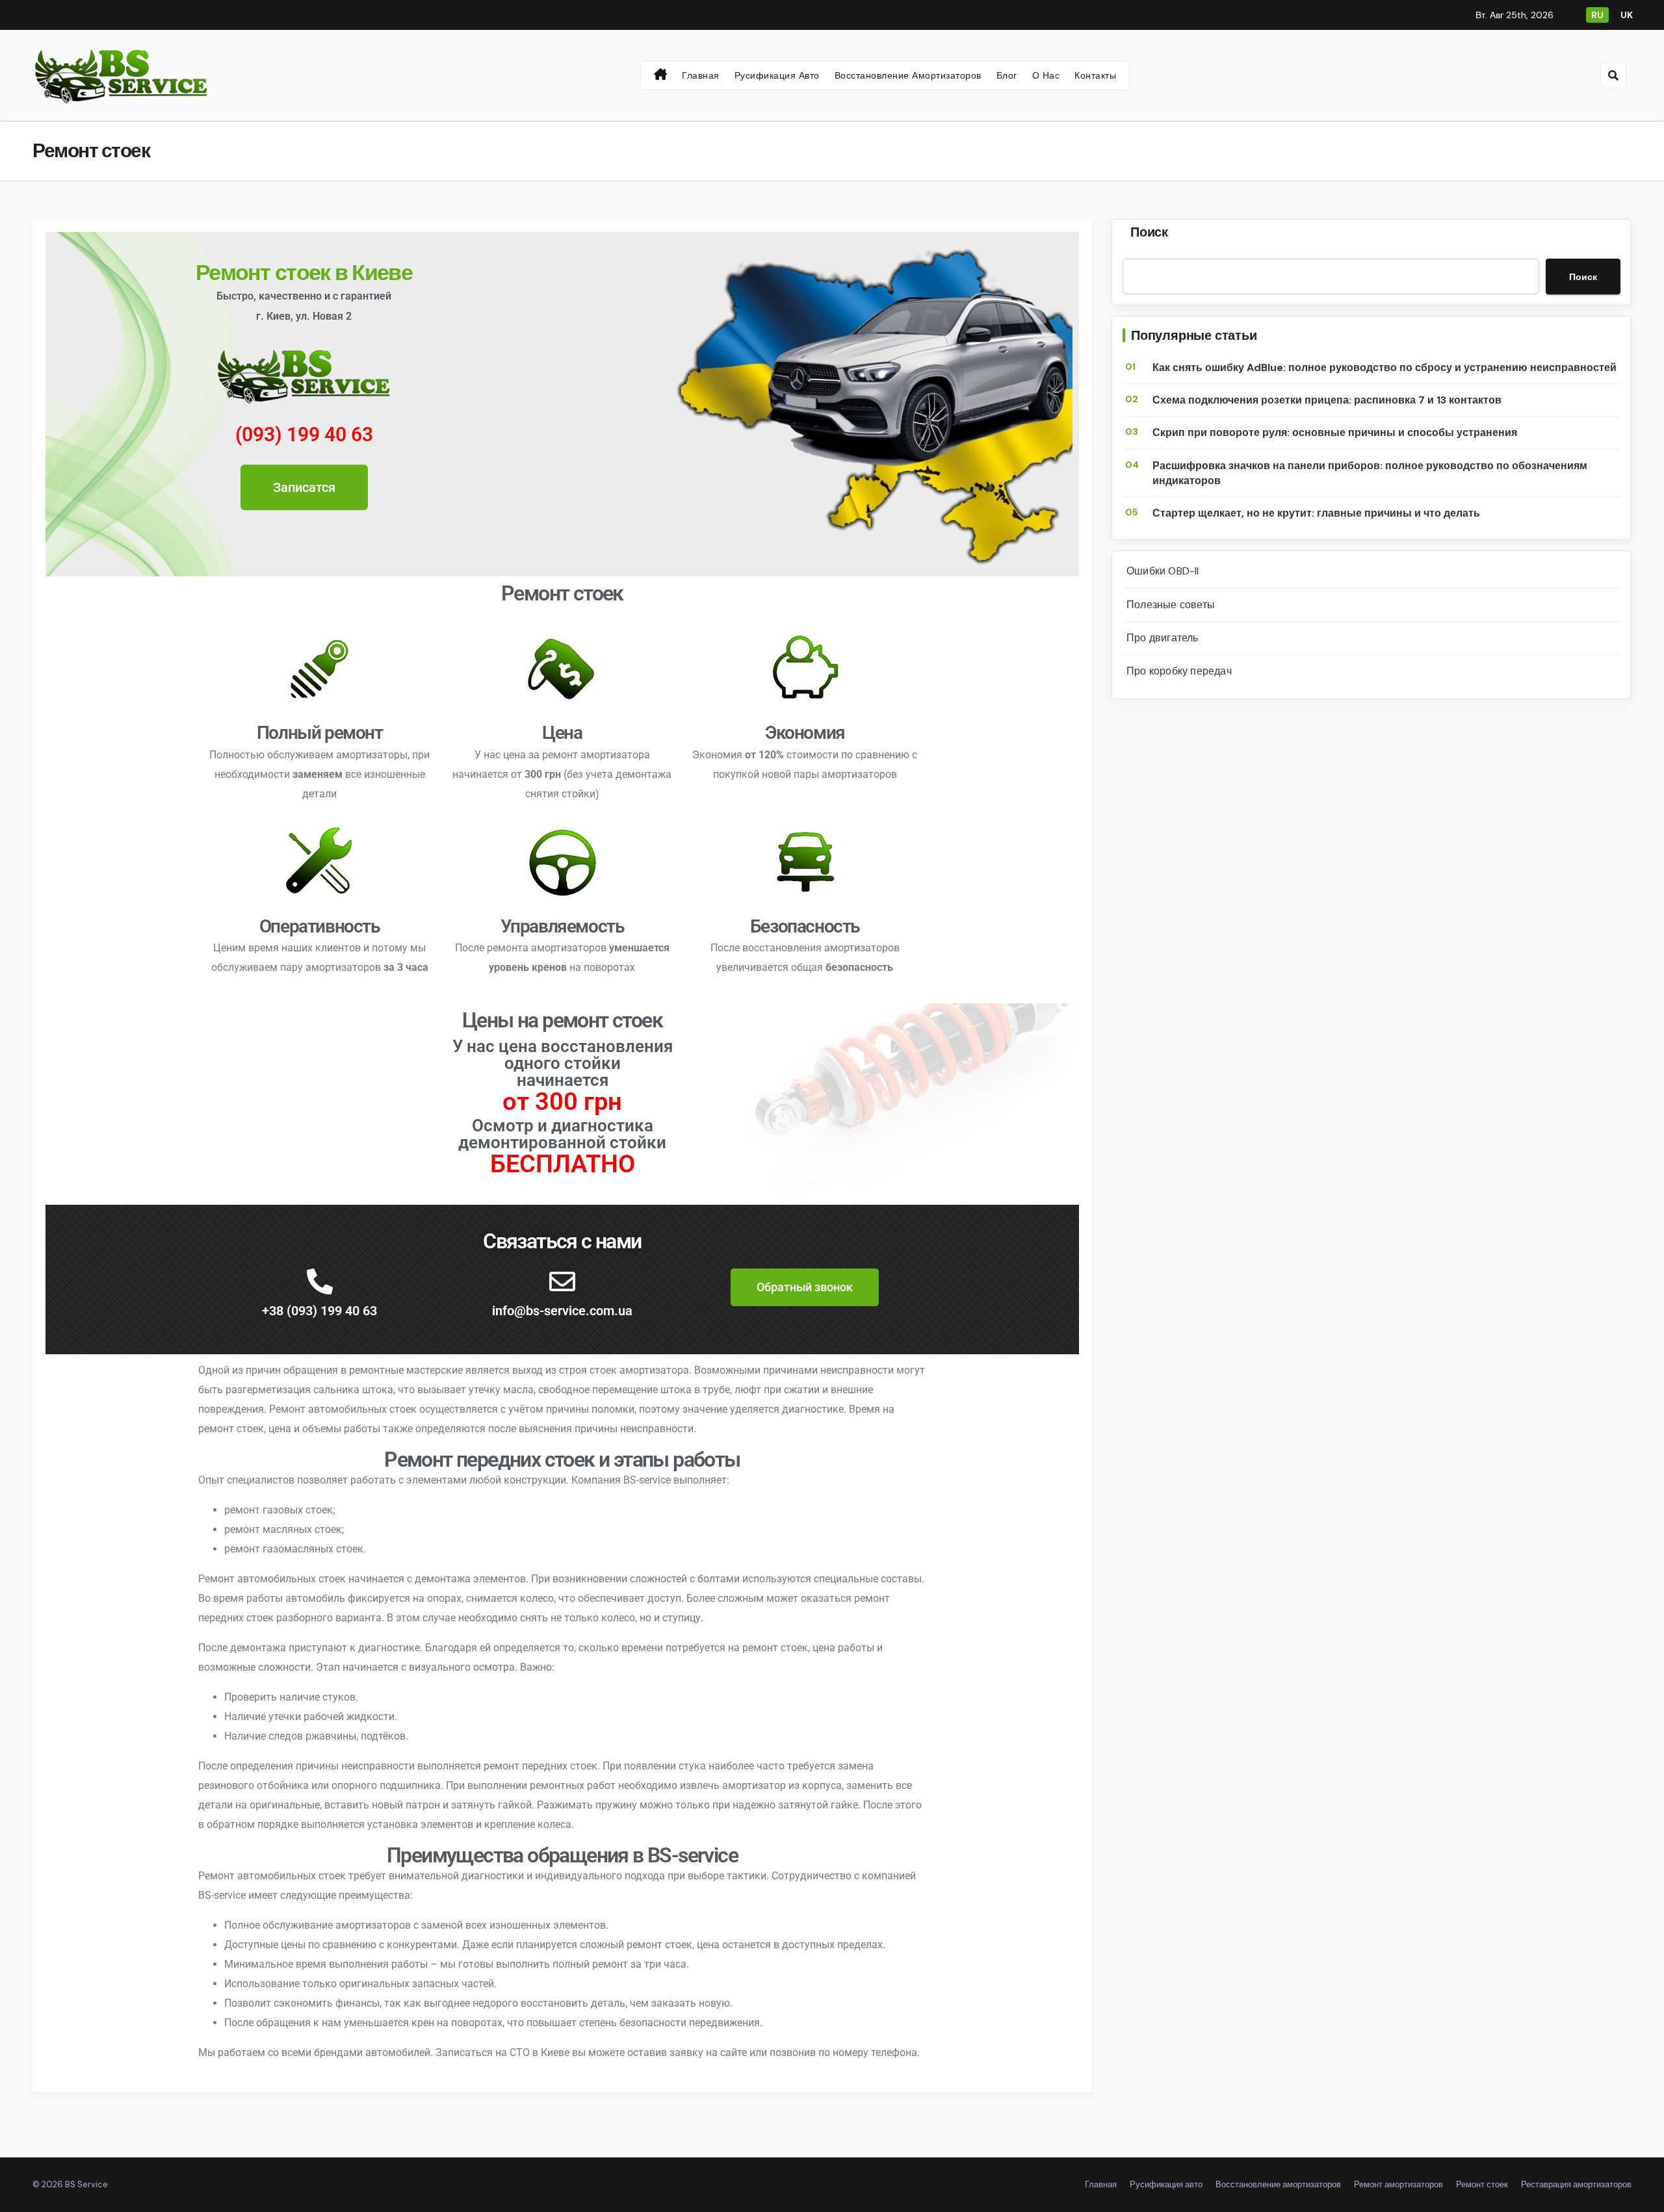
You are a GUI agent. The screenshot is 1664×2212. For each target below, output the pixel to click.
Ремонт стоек (1482, 2184)
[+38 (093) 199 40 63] (320, 1281)
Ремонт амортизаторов (1398, 2184)
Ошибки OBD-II (1163, 571)
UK (1627, 15)
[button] (1613, 75)
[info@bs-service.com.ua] (562, 1281)
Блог (1007, 75)
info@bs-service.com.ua (562, 1311)
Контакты (1095, 75)
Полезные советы (1171, 605)
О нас (1046, 75)
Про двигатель (1163, 638)
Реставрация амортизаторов (1576, 2184)
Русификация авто (777, 75)
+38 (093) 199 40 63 (319, 1311)
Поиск (1149, 232)
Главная (701, 75)
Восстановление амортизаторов (908, 75)
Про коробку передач (1179, 671)
